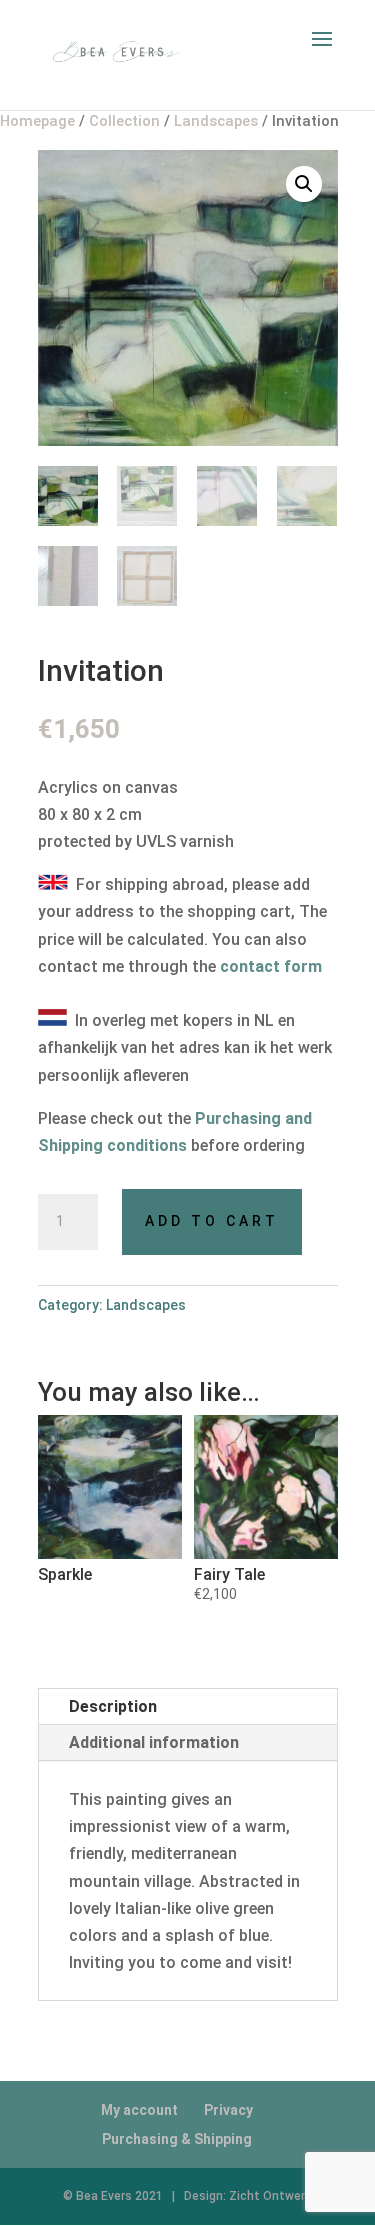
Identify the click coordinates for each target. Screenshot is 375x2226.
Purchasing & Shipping (177, 2139)
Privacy (228, 2110)
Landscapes (146, 1305)
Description (113, 1706)
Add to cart (212, 1221)
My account (139, 2110)
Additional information (154, 1742)
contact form (271, 966)
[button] (304, 184)
